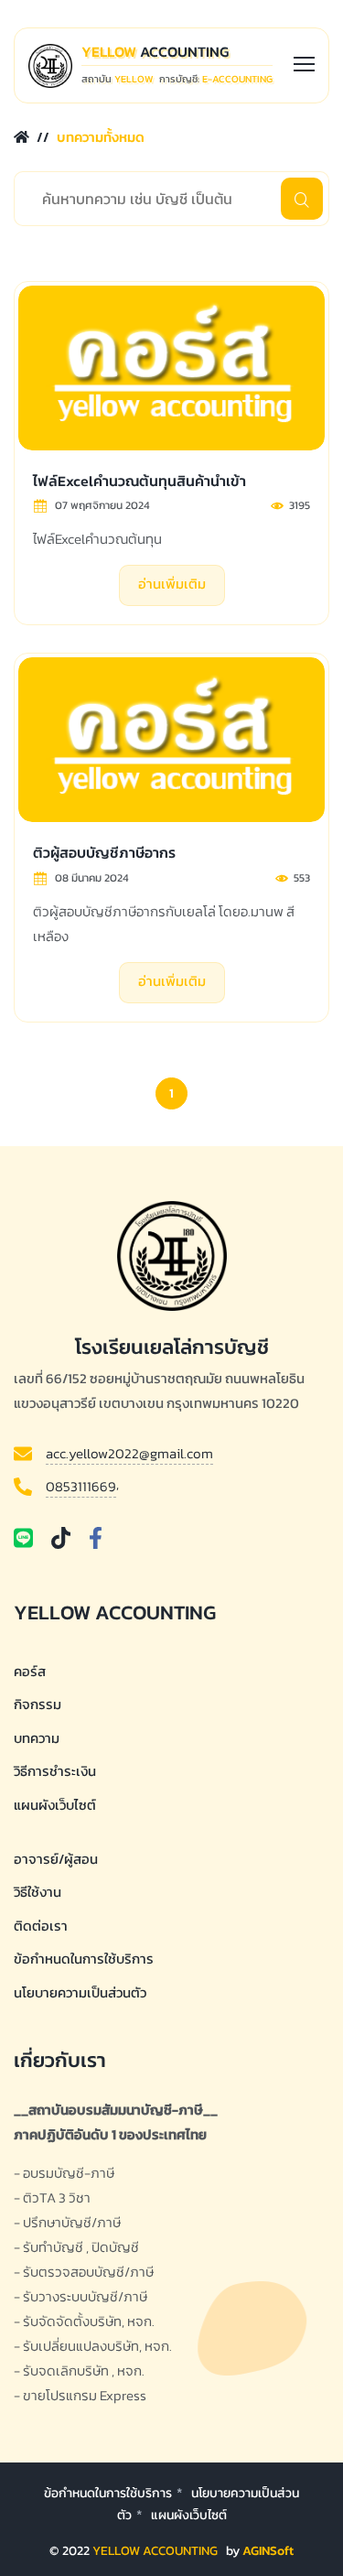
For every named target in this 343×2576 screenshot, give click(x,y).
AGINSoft (268, 2551)
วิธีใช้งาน (38, 1892)
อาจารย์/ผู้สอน (56, 1859)
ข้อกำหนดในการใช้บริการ (84, 1959)
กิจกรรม (38, 1704)
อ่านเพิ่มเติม (172, 584)
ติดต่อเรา (41, 1926)
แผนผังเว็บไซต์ (189, 2515)
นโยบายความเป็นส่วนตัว (80, 1992)
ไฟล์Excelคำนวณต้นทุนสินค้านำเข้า (139, 481)
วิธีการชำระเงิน (55, 1771)
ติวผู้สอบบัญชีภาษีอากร (104, 852)
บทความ (37, 1738)
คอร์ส (30, 1671)
